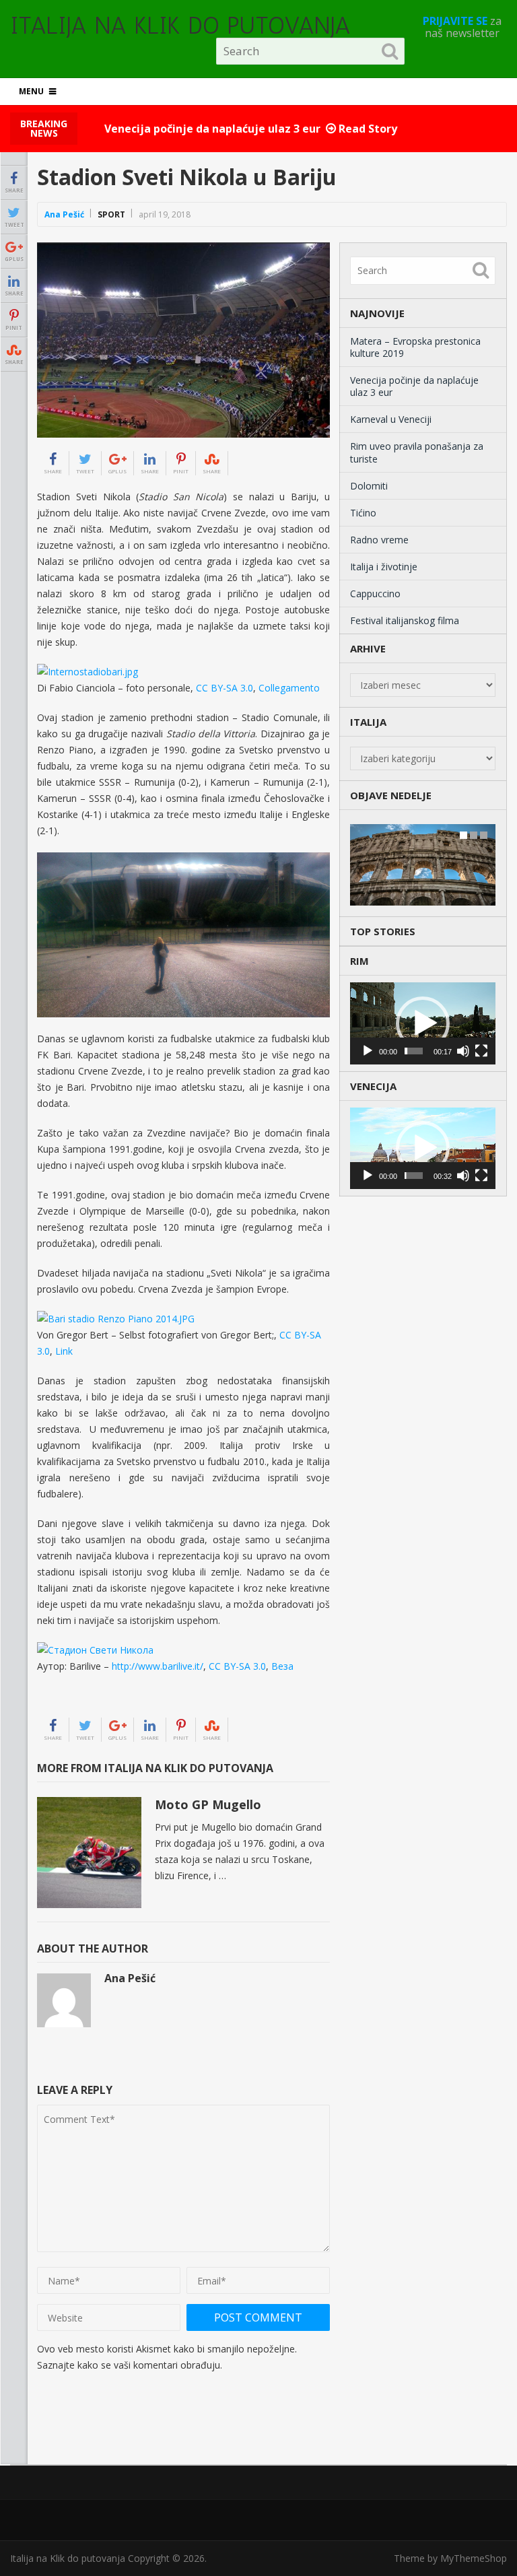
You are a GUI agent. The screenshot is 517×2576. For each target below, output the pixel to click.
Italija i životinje (384, 567)
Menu (31, 91)
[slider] (414, 1051)
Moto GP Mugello (208, 1804)
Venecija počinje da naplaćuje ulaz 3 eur (414, 386)
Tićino (363, 513)
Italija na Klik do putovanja (180, 26)
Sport (111, 214)
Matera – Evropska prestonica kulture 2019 (415, 347)
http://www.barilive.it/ (158, 1666)
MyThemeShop (474, 2558)
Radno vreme (379, 540)
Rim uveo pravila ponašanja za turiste (417, 452)
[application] (423, 1023)
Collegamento (289, 688)
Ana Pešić (64, 214)
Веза (282, 1666)
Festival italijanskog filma (405, 620)
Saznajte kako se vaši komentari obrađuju (129, 2365)
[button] (423, 1023)
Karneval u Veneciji (391, 419)
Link (64, 1351)
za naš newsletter (462, 27)
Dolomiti (369, 486)
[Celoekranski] (481, 1051)
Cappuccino (375, 594)
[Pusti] (368, 1051)
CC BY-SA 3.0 (225, 688)
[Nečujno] (463, 1051)
